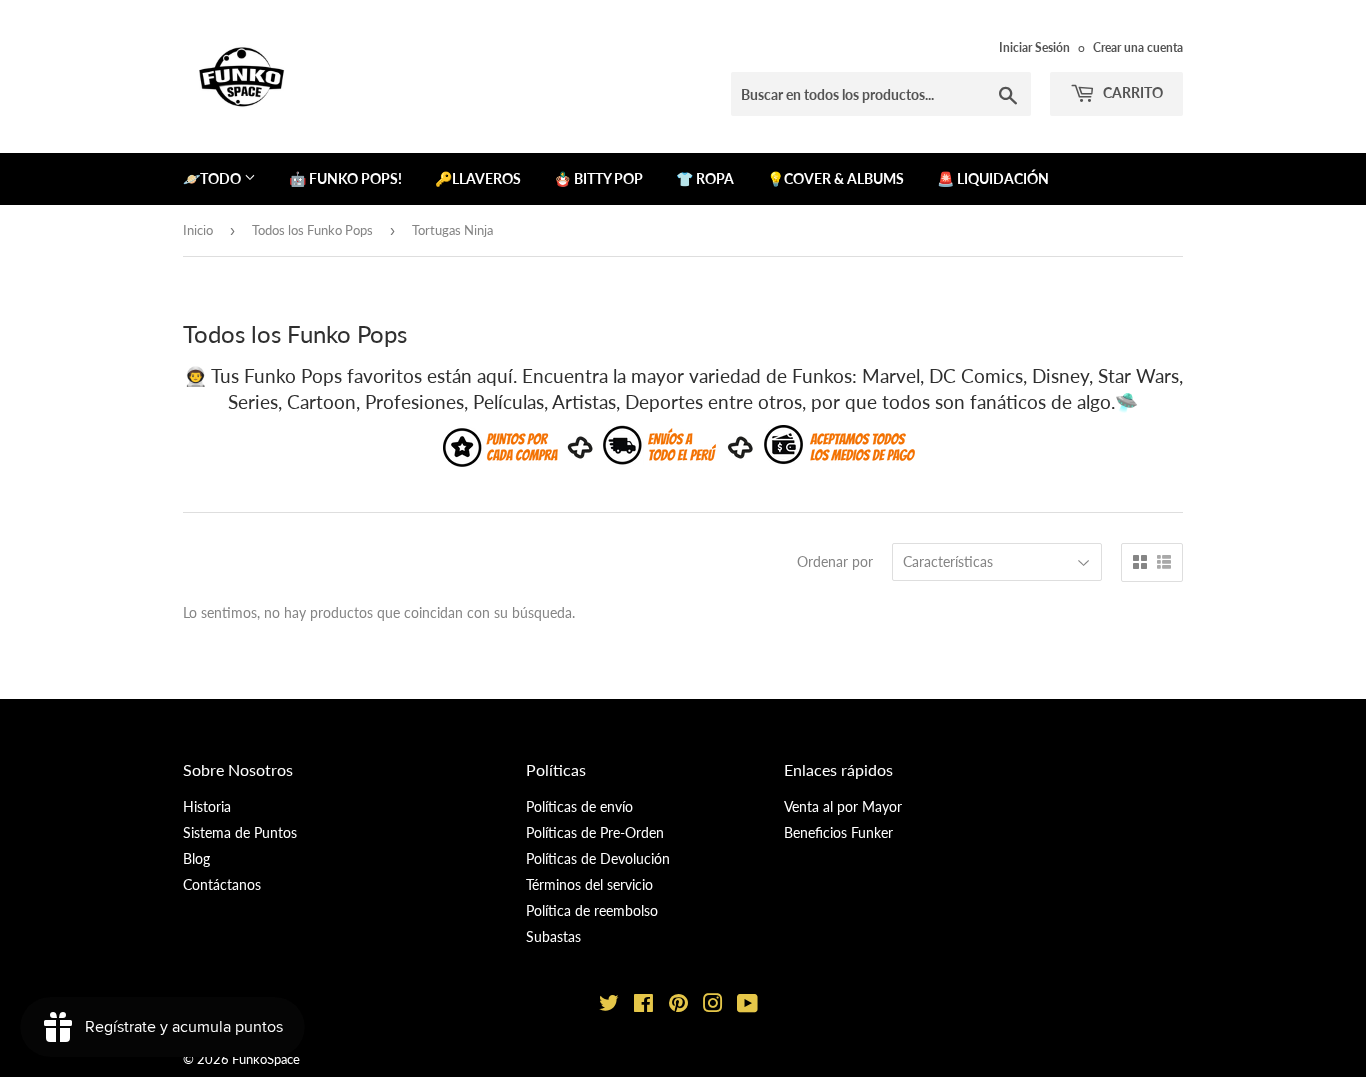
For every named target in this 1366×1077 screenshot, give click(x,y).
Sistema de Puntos (240, 832)
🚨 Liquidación (993, 178)
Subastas (553, 936)
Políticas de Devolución (598, 858)
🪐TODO (213, 178)
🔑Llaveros (478, 178)
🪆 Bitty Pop (598, 178)
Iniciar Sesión (1034, 47)
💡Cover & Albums (835, 178)
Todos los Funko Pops (312, 230)
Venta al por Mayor (843, 806)
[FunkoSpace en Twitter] (609, 1005)
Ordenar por (835, 561)
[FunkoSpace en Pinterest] (678, 1005)
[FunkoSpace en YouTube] (747, 1005)
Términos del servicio (589, 884)
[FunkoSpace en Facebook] (643, 1005)
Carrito (1131, 92)
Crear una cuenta (1138, 47)
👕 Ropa (705, 178)
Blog (196, 858)
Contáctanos (222, 884)
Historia (207, 806)
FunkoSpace (266, 1059)
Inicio (198, 230)
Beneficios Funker (838, 832)
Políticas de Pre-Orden (595, 832)
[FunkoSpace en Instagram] (713, 1005)
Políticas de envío (579, 806)
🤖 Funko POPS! (345, 178)
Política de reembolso (592, 910)
